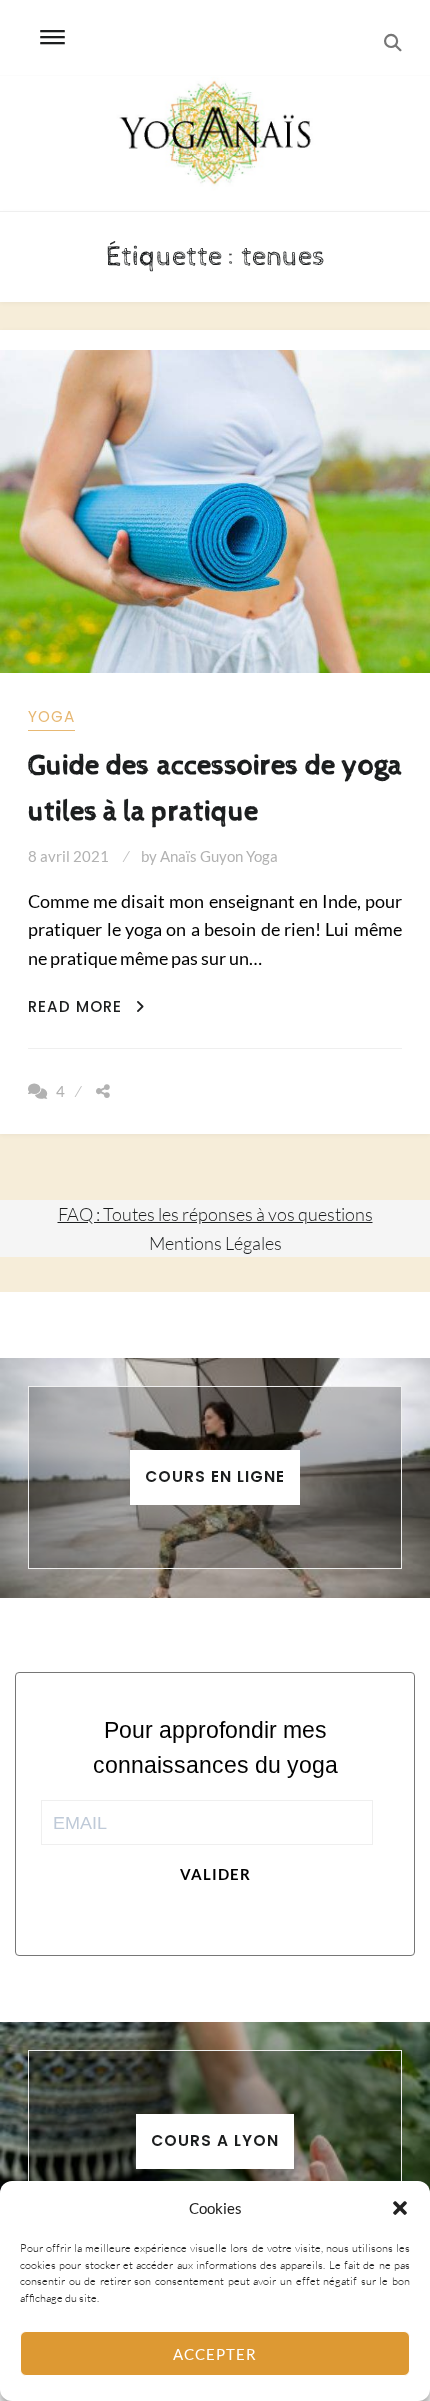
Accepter (215, 2354)
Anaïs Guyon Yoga (219, 856)
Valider (215, 1874)
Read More (86, 1006)
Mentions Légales (215, 1243)
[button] (400, 2208)
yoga (51, 716)
